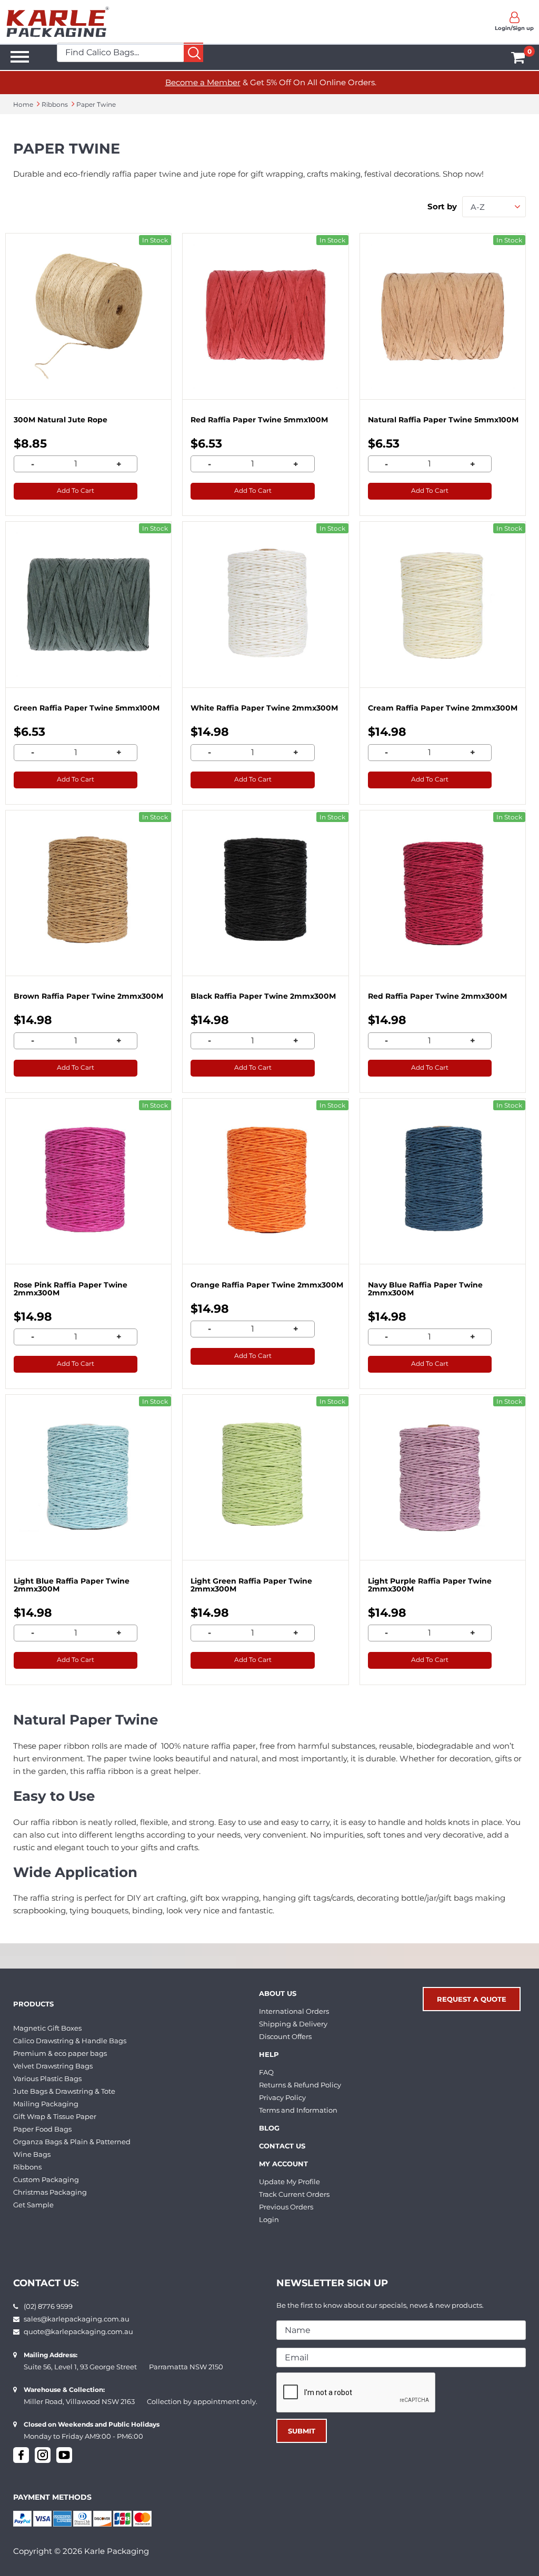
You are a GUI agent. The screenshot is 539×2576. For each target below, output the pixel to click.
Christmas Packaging (50, 2192)
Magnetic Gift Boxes (47, 2028)
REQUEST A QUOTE (472, 1999)
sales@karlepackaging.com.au (77, 2319)
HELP (269, 2054)
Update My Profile (290, 2182)
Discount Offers (285, 2036)
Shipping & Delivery (293, 2024)
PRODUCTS (33, 2004)
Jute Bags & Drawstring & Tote (64, 2091)
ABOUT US (278, 1993)
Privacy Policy (282, 2097)
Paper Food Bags (42, 2129)
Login (269, 2219)
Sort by (442, 206)
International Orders (294, 2011)
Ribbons (27, 2167)
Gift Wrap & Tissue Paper (55, 2116)
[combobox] (494, 207)
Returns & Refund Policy (300, 2085)
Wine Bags (32, 2154)
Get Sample (33, 2205)
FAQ (266, 2072)
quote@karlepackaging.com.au (78, 2331)
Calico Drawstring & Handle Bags (70, 2041)
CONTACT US (282, 2146)
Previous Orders (286, 2207)
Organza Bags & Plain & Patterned (72, 2142)
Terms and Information (298, 2110)
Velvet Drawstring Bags (53, 2066)
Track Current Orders (294, 2194)
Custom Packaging (46, 2179)
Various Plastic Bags (47, 2078)
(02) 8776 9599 (48, 2306)
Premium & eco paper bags (60, 2053)
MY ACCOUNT (283, 2164)
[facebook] (21, 2455)
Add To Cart (76, 490)
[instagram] (43, 2455)
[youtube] (64, 2455)
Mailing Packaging (46, 2104)
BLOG (269, 2128)
